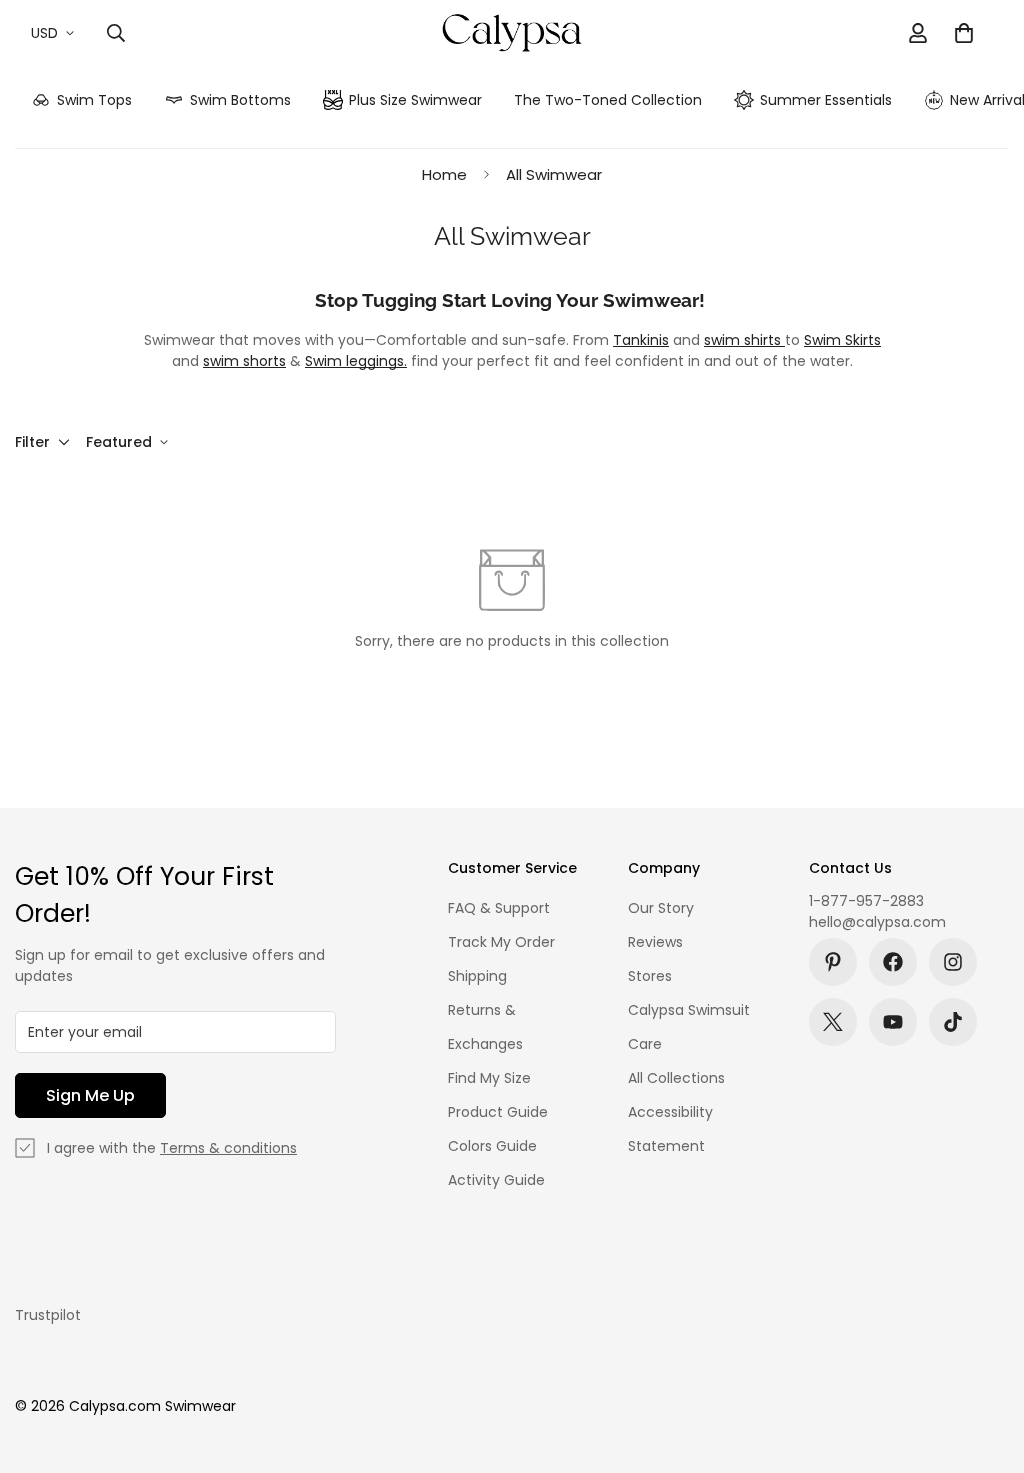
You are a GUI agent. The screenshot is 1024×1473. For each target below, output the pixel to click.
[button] (964, 33)
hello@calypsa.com (877, 922)
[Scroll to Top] (985, 1364)
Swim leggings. (356, 361)
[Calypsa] (511, 33)
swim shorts (244, 361)
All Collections (676, 1078)
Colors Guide (492, 1146)
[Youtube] (893, 1022)
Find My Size (489, 1078)
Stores (650, 976)
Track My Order (501, 942)
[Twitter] (833, 1022)
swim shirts (744, 340)
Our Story (661, 908)
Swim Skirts (842, 340)
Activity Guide (496, 1180)
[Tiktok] (953, 1022)
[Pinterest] (833, 962)
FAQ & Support (499, 908)
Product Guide (498, 1112)
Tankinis (641, 340)
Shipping (477, 976)
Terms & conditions (228, 1148)
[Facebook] (893, 962)
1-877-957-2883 (866, 901)
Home (444, 174)
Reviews (655, 942)
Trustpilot (48, 1315)
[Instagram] (953, 962)
